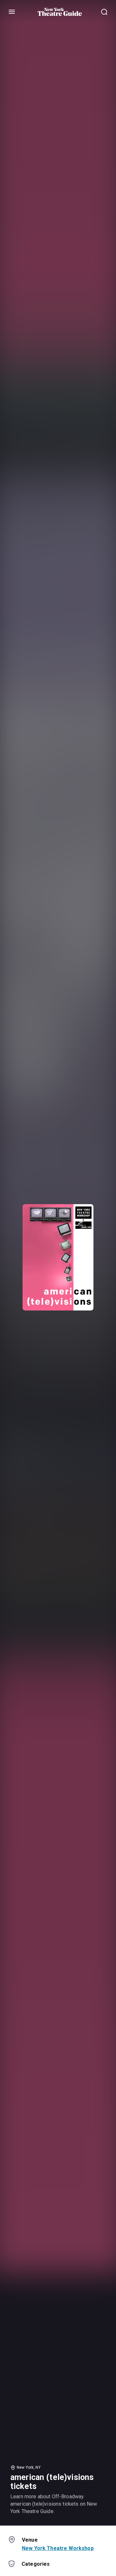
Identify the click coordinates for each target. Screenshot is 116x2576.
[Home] (60, 12)
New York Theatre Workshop (58, 2548)
